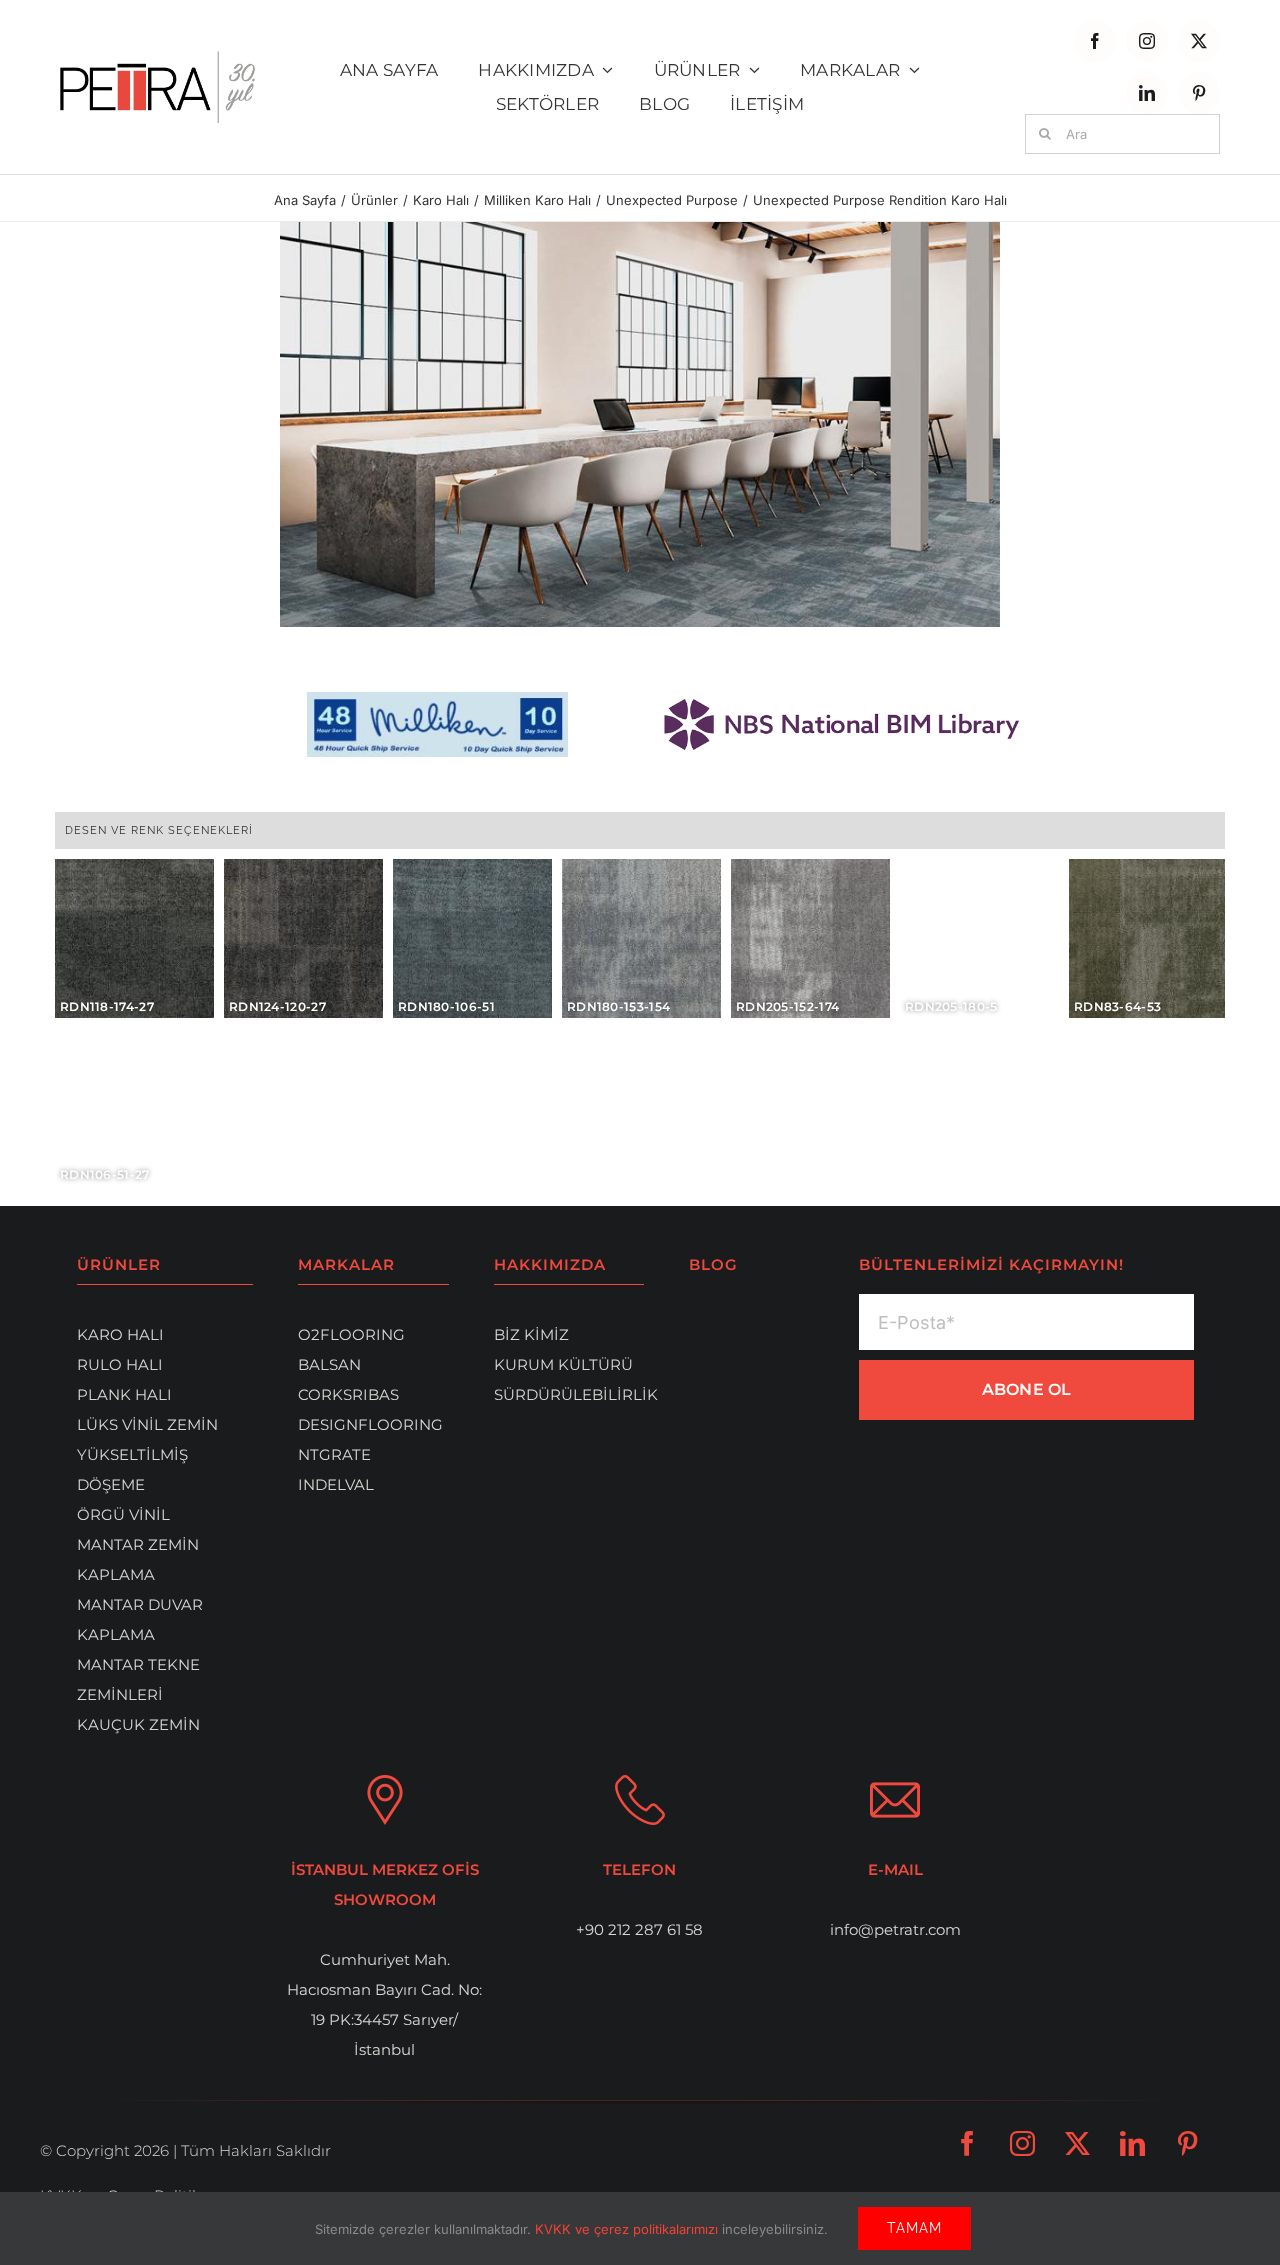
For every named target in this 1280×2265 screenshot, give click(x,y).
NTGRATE (334, 1454)
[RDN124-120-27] (303, 938)
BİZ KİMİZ (531, 1334)
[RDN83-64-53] (1147, 938)
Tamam (914, 2228)
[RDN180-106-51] (472, 938)
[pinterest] (1199, 93)
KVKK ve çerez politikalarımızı (628, 2229)
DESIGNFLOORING (370, 1424)
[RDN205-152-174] (810, 938)
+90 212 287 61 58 (639, 1929)
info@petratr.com (895, 1929)
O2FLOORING (351, 1334)
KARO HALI (120, 1334)
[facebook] (1095, 41)
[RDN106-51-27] (134, 1107)
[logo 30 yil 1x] (157, 58)
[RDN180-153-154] (641, 938)
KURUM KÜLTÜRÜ (563, 1364)
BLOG (713, 1264)
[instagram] (1147, 41)
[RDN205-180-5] (979, 938)
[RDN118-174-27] (134, 938)
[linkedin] (1147, 93)
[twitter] (1199, 41)
